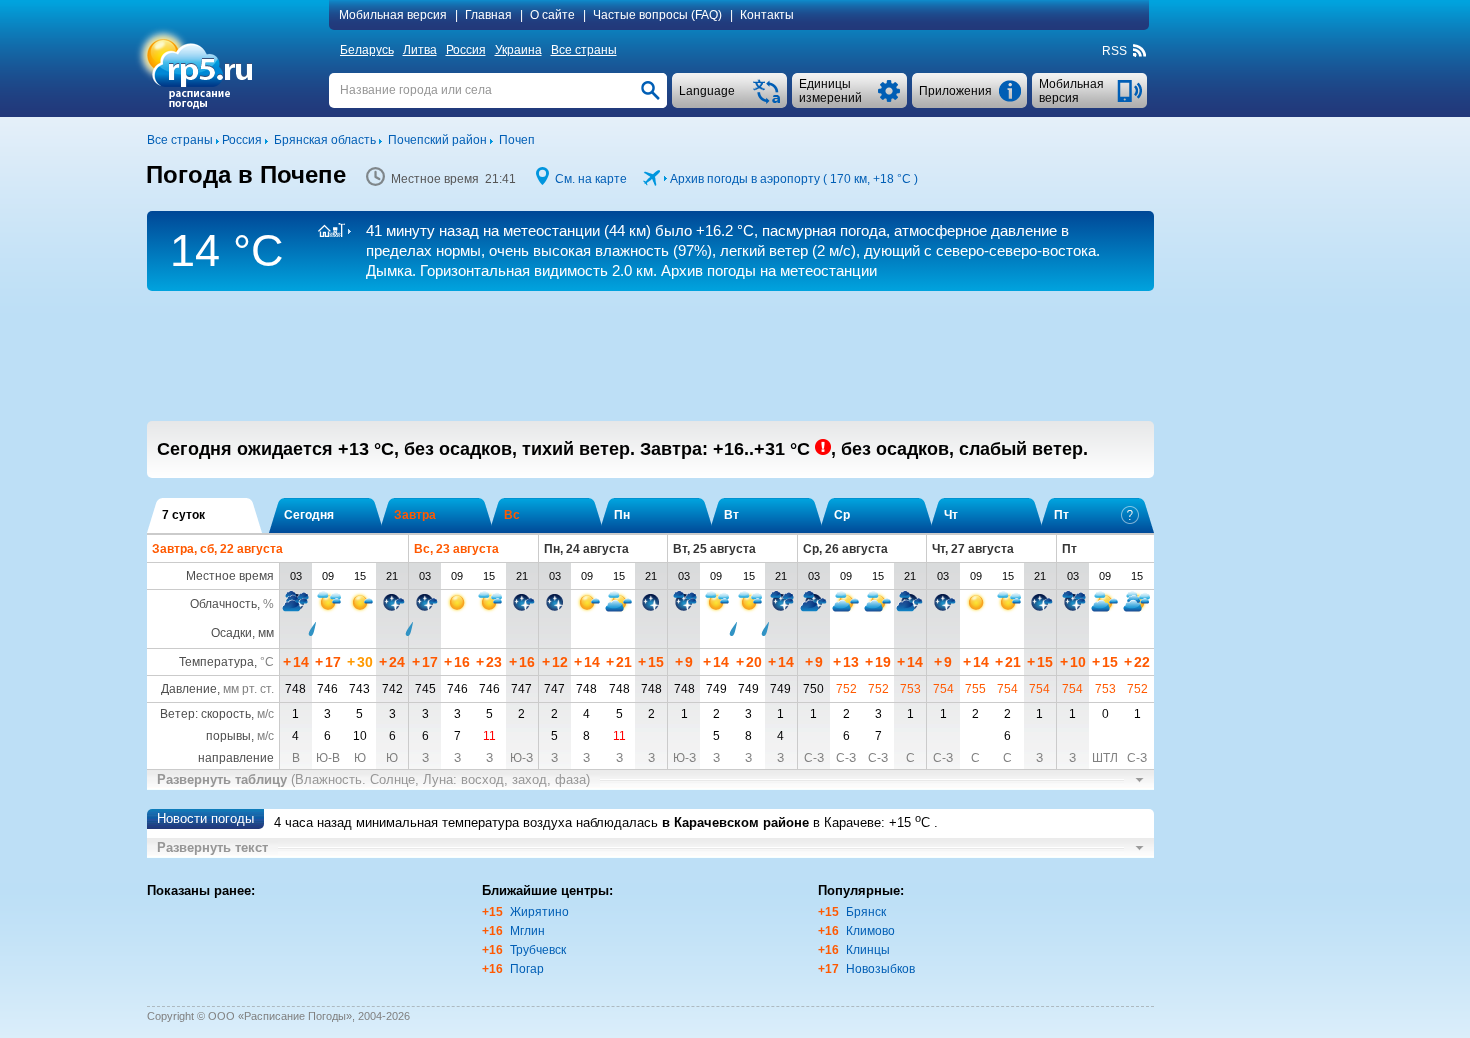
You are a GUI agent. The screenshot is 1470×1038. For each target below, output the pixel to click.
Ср (842, 515)
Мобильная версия (393, 15)
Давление (189, 689)
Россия (466, 50)
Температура (216, 662)
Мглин (527, 931)
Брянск (866, 912)
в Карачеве (847, 822)
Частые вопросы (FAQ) (657, 15)
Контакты (767, 15)
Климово (870, 931)
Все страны (584, 50)
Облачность (223, 604)
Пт (1061, 515)
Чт (951, 515)
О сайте (552, 15)
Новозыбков (880, 969)
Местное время (230, 576)
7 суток (183, 515)
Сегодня (309, 515)
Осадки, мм (242, 633)
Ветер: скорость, (217, 714)
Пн (622, 515)
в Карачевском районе (735, 822)
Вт (731, 515)
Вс (512, 515)
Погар (527, 969)
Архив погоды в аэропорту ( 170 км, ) (794, 179)
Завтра (415, 515)
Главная (488, 15)
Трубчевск (538, 950)
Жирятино (539, 912)
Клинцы (868, 950)
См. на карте (591, 179)
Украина (518, 50)
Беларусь (367, 50)
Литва (420, 50)
